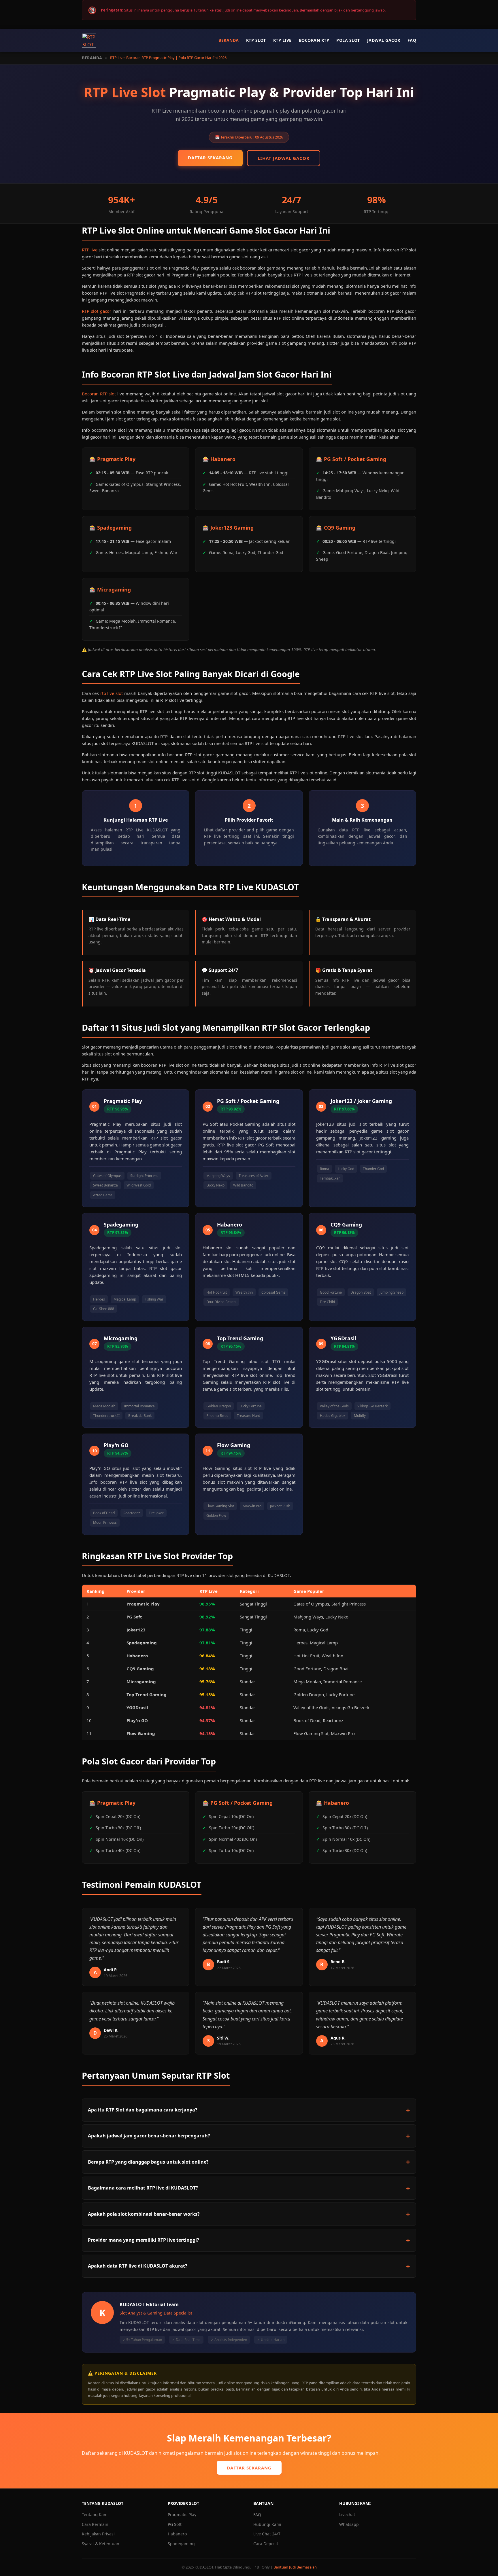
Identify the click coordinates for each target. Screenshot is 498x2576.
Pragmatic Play (182, 2515)
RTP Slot (256, 40)
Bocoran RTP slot (99, 394)
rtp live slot (112, 693)
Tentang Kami (95, 2515)
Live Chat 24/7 (267, 2534)
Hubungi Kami (267, 2524)
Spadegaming (181, 2544)
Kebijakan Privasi (98, 2534)
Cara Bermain (95, 2524)
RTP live (90, 250)
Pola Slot (348, 40)
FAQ (412, 40)
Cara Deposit (266, 2544)
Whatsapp (349, 2524)
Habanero (177, 2534)
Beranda (229, 40)
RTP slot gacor (97, 311)
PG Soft (175, 2524)
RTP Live (282, 40)
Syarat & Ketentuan (101, 2544)
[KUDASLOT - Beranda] (89, 40)
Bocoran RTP (314, 40)
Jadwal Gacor (384, 40)
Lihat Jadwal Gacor (284, 158)
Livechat (347, 2515)
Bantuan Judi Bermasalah (295, 2567)
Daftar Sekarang (210, 158)
